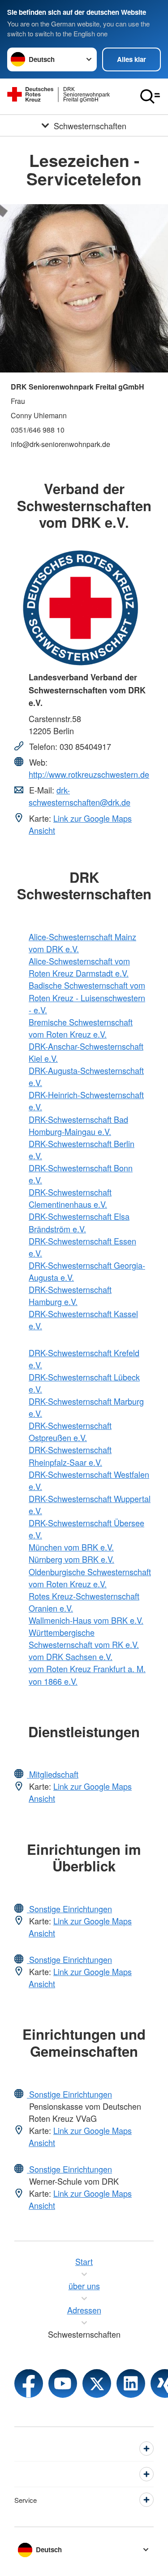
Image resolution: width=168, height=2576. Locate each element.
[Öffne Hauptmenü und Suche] (150, 96)
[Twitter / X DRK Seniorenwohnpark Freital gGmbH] (97, 2383)
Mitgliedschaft (53, 1774)
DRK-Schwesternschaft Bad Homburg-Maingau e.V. (78, 1125)
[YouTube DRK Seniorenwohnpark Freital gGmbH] (63, 2383)
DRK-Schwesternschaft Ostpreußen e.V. (70, 1431)
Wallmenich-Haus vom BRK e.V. (86, 1620)
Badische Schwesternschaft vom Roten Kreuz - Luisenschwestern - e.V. (87, 997)
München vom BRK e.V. (71, 1547)
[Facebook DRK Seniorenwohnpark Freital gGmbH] (29, 2383)
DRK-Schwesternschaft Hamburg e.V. (70, 1295)
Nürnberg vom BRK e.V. (71, 1559)
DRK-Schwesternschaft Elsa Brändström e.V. (79, 1222)
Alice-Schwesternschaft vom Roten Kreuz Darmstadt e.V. (79, 967)
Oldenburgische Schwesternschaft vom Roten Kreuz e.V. (90, 1578)
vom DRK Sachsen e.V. (71, 1656)
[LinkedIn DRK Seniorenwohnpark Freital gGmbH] (131, 2383)
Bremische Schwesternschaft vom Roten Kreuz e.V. (81, 1028)
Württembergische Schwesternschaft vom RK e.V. (84, 1638)
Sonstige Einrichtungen (69, 1909)
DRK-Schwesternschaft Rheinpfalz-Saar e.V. (70, 1456)
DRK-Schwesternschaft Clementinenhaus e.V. (70, 1198)
